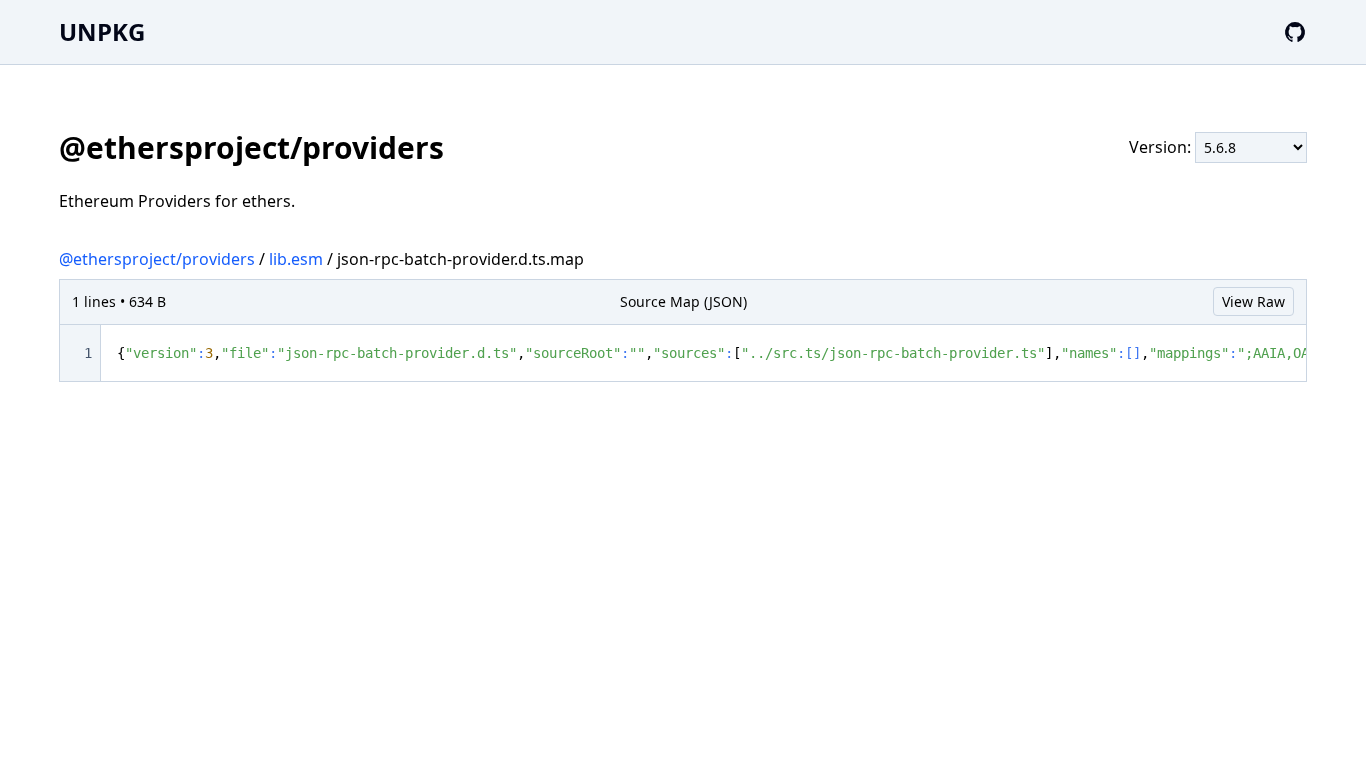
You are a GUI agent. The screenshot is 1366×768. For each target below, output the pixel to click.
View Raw (1253, 301)
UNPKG (102, 31)
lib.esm (296, 259)
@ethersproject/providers (157, 259)
